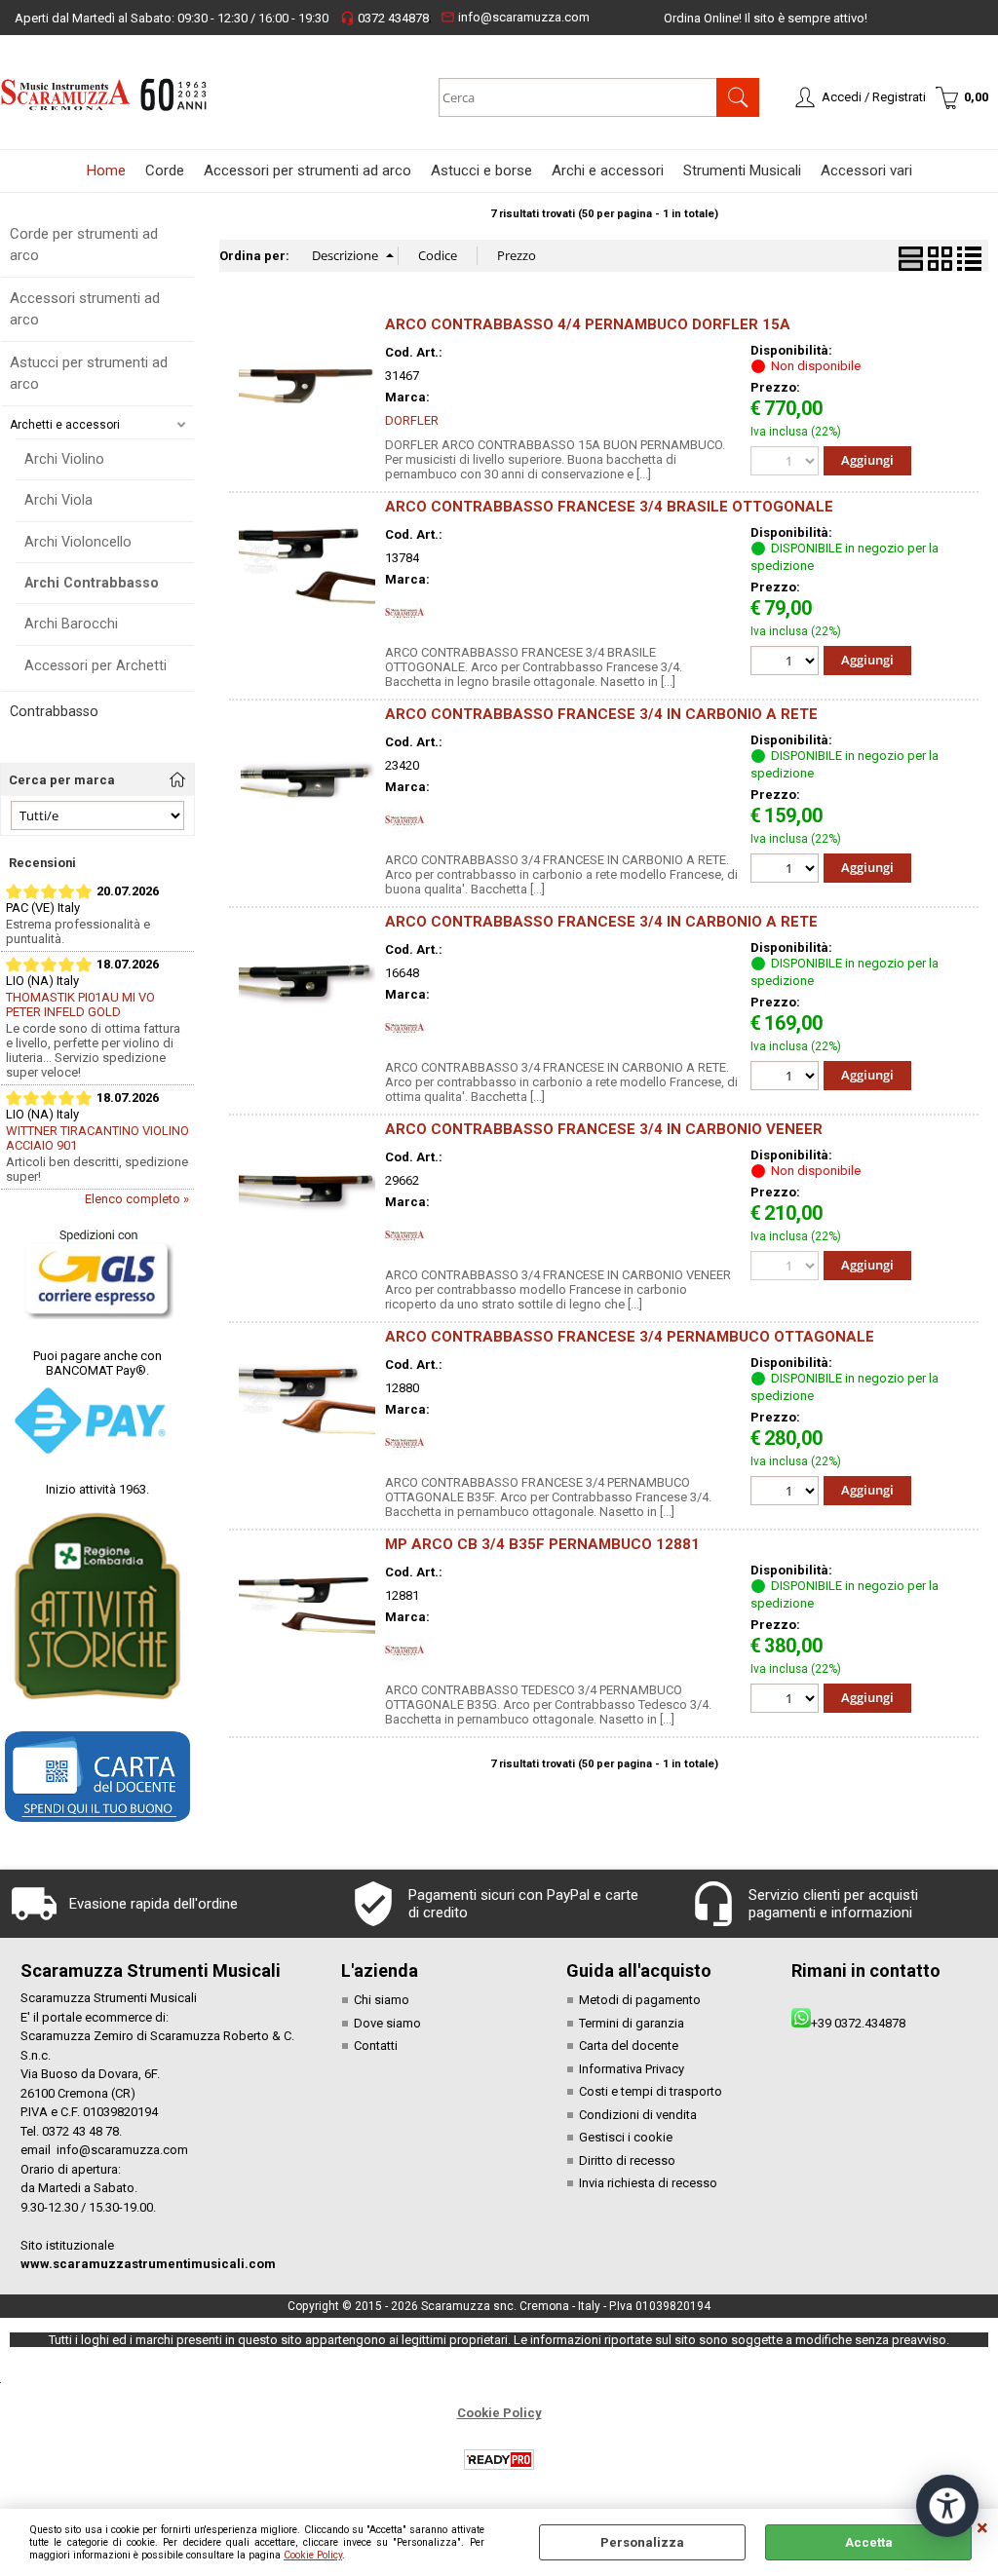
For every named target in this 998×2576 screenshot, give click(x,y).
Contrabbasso (54, 711)
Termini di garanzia (632, 2023)
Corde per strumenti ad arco (84, 245)
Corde (165, 170)
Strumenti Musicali (742, 170)
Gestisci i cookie (626, 2137)
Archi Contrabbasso (92, 583)
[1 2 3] (787, 663)
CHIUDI (982, 2528)
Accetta (869, 2542)
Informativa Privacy (632, 2069)
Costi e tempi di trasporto (651, 2091)
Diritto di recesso (627, 2160)
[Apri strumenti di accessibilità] (947, 2506)
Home (106, 170)
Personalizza (642, 2542)
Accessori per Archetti (96, 665)
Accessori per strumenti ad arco (307, 170)
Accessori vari (866, 170)
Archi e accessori (608, 170)
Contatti (376, 2046)
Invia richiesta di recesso (648, 2183)
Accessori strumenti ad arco (85, 309)
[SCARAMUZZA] (404, 628)
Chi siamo (382, 2000)
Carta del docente (629, 2046)
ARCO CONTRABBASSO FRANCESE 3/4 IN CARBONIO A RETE (601, 714)
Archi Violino (64, 459)
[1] (787, 871)
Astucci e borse (481, 170)
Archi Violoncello (78, 542)
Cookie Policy (313, 2555)
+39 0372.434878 (858, 2023)
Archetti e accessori (65, 425)
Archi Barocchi (71, 624)
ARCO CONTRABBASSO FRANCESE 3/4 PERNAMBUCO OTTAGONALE (630, 1337)
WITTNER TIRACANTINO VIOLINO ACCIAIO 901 (97, 1138)
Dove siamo (387, 2023)
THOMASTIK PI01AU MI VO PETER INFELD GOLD (80, 1004)
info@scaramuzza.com (515, 17)
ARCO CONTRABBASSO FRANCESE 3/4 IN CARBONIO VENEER (604, 1129)
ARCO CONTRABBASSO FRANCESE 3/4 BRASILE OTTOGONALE (609, 507)
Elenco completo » (137, 1199)
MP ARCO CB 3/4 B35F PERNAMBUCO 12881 (542, 1544)
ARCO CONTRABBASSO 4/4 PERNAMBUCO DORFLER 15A (588, 324)
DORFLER (412, 420)
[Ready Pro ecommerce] (499, 2460)
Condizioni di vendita (638, 2115)
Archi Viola (58, 500)
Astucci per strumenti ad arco (89, 374)
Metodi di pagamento (640, 2000)
